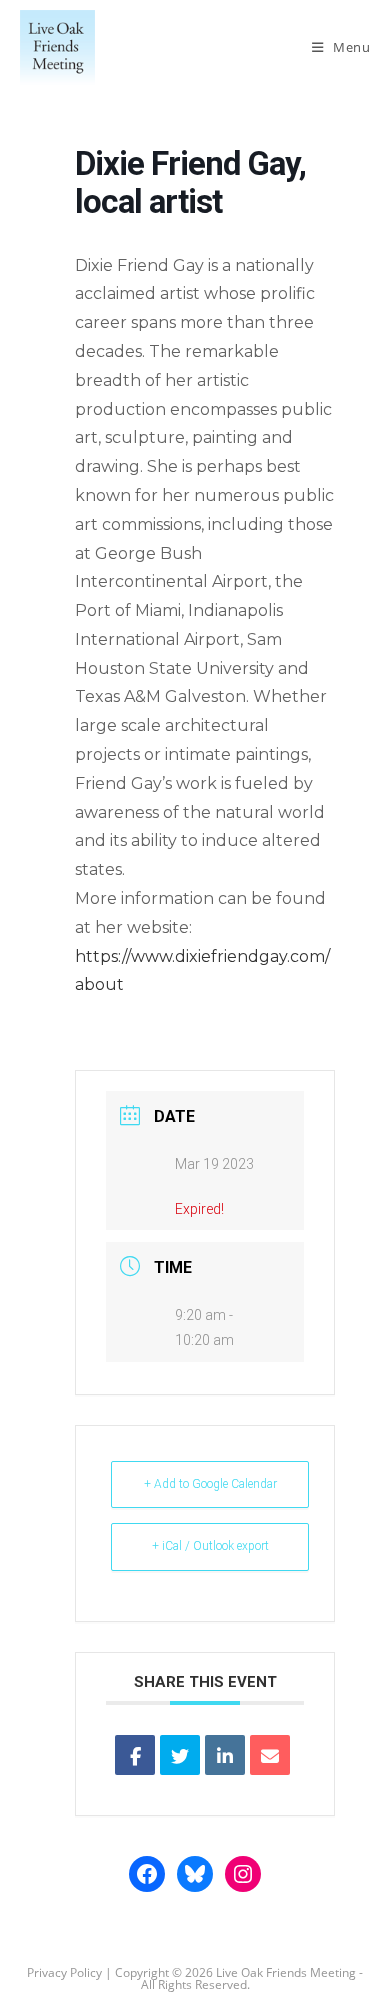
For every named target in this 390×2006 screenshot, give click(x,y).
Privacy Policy (64, 1972)
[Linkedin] (225, 1755)
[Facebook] (147, 1874)
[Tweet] (180, 1755)
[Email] (270, 1755)
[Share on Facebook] (135, 1755)
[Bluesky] (195, 1874)
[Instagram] (243, 1874)
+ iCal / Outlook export (210, 1546)
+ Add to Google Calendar (210, 1484)
